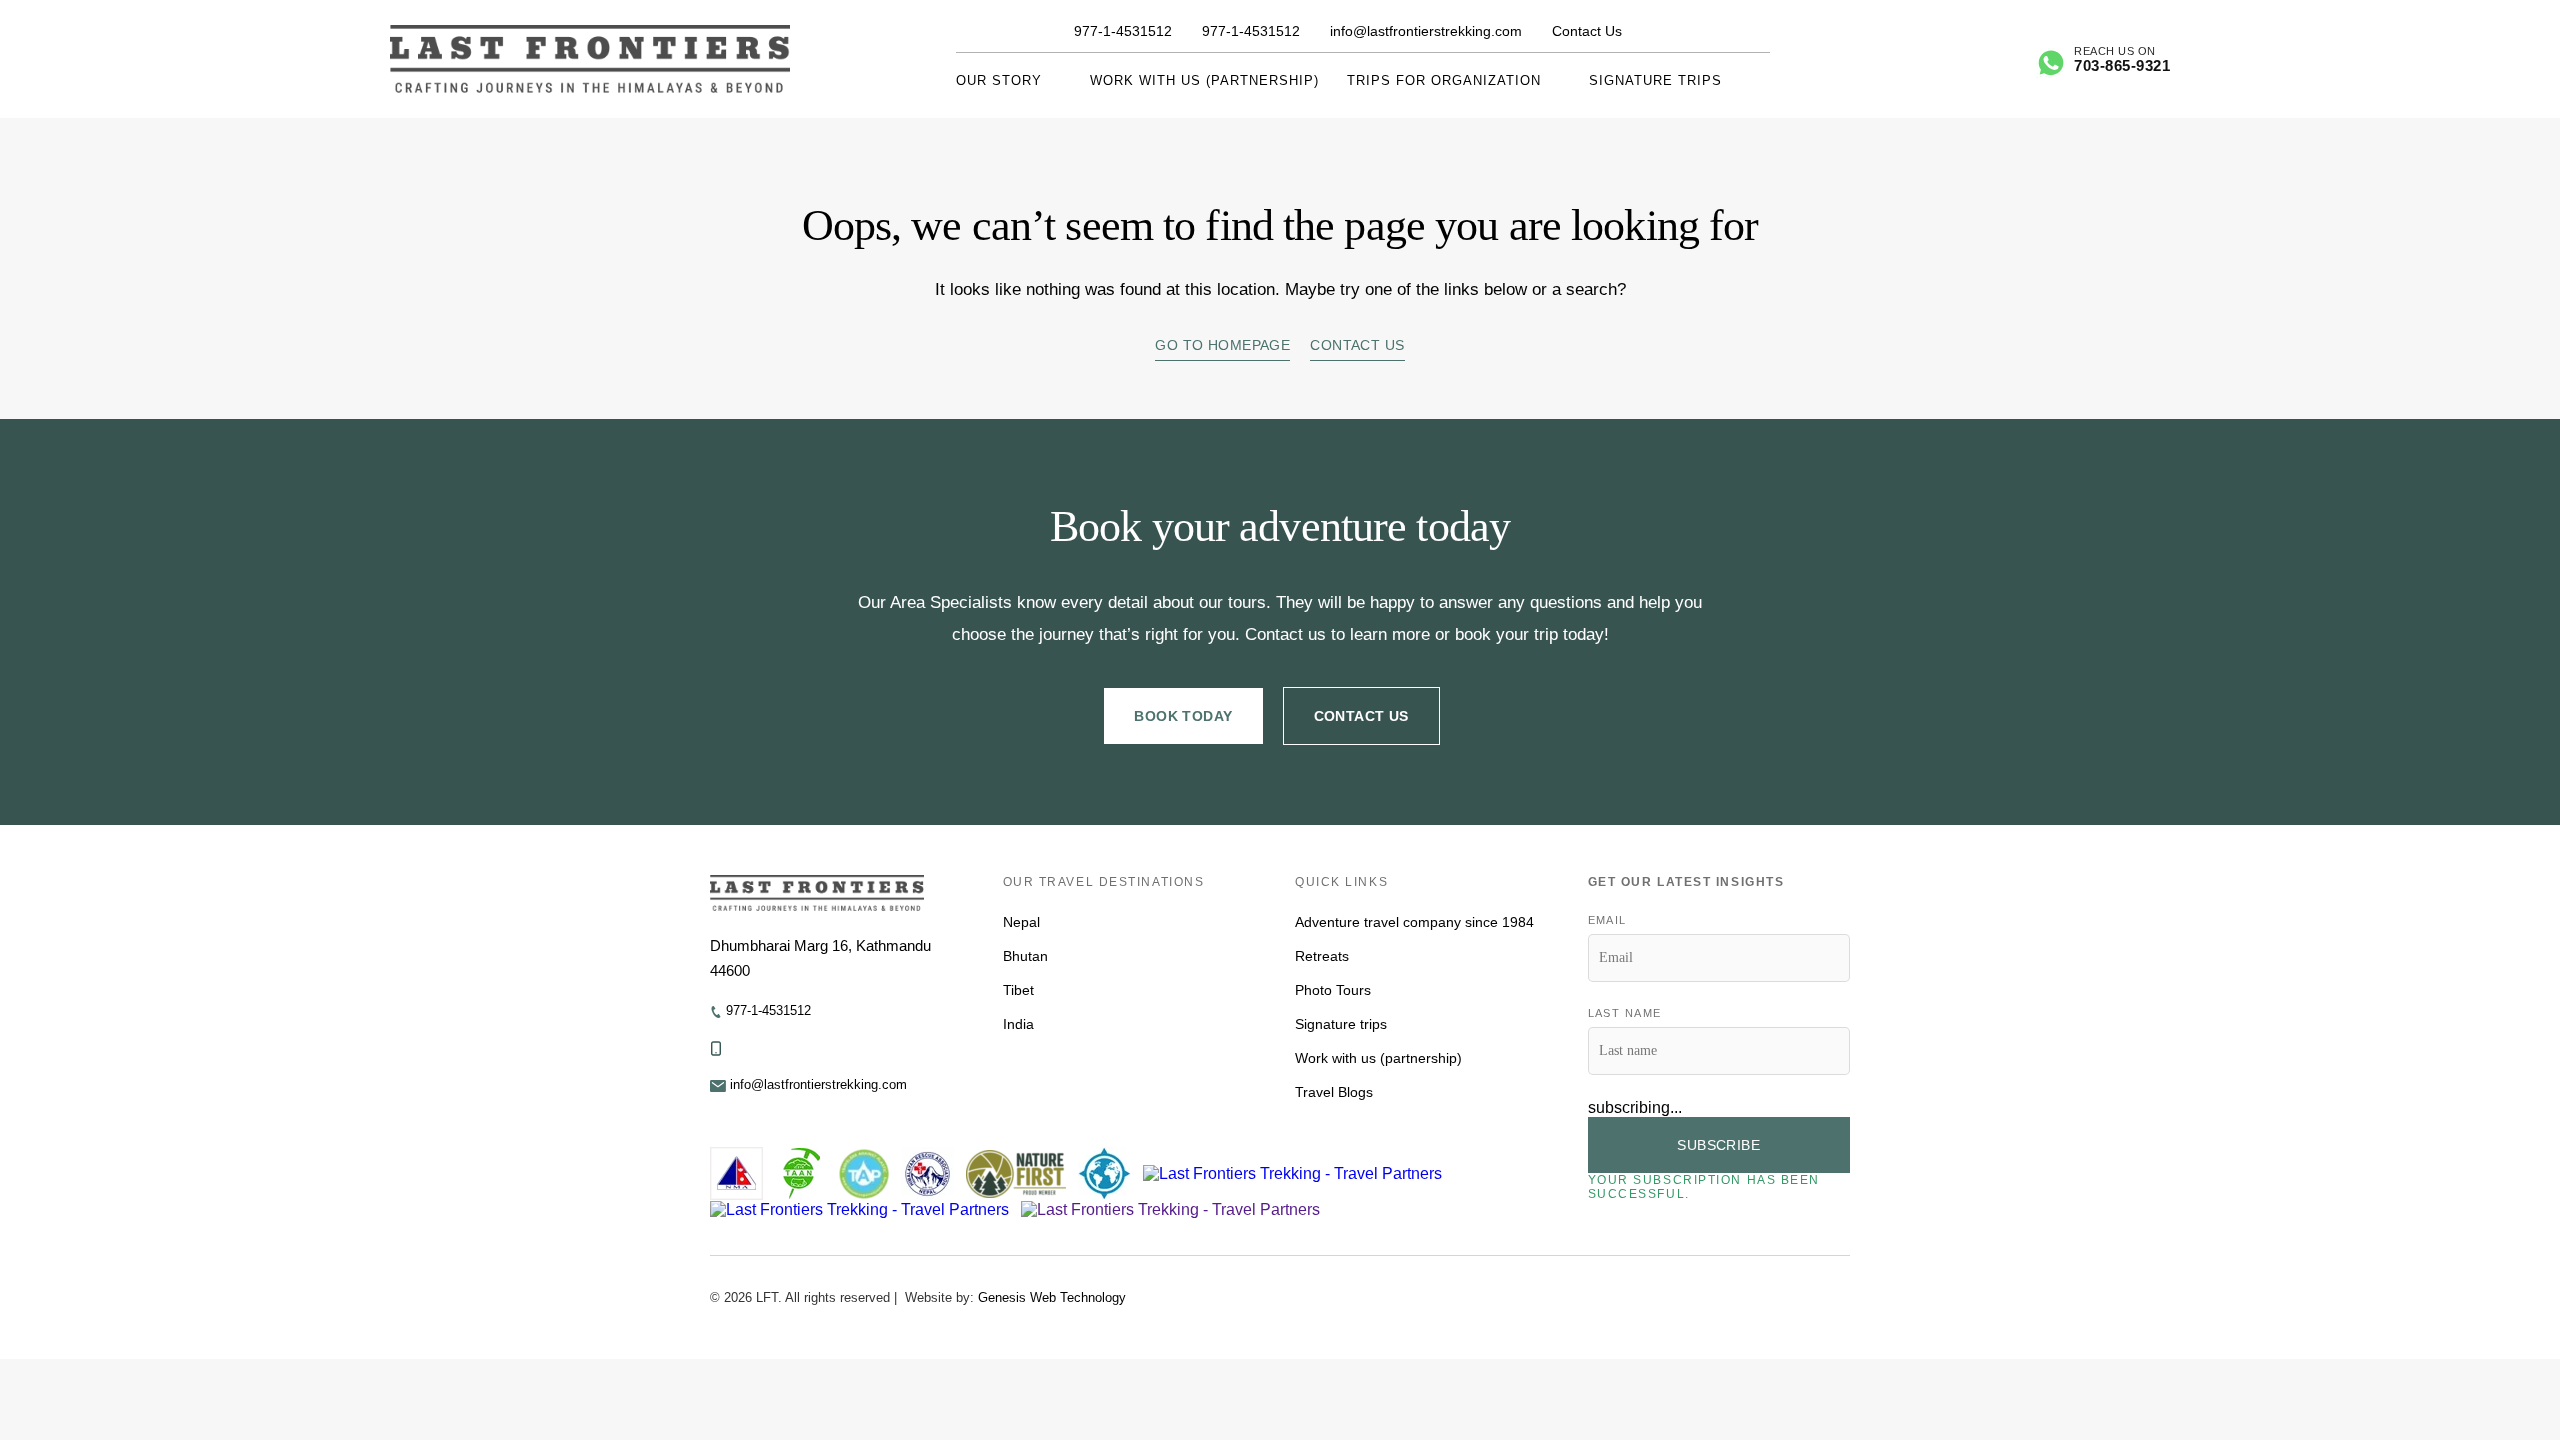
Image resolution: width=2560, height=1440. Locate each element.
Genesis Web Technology (1052, 1297)
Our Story (999, 80)
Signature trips (1655, 80)
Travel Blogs (1334, 1092)
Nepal (1021, 922)
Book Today (1183, 716)
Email (1607, 920)
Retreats (1322, 956)
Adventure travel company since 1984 (1414, 922)
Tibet (1018, 990)
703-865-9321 (2122, 65)
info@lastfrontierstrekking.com (1426, 31)
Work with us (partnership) (1204, 80)
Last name (1625, 1013)
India (1018, 1024)
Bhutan (1025, 956)
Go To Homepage (1222, 345)
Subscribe (1718, 1145)
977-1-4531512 (1123, 31)
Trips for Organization (1444, 80)
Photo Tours (1333, 990)
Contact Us (1587, 31)
